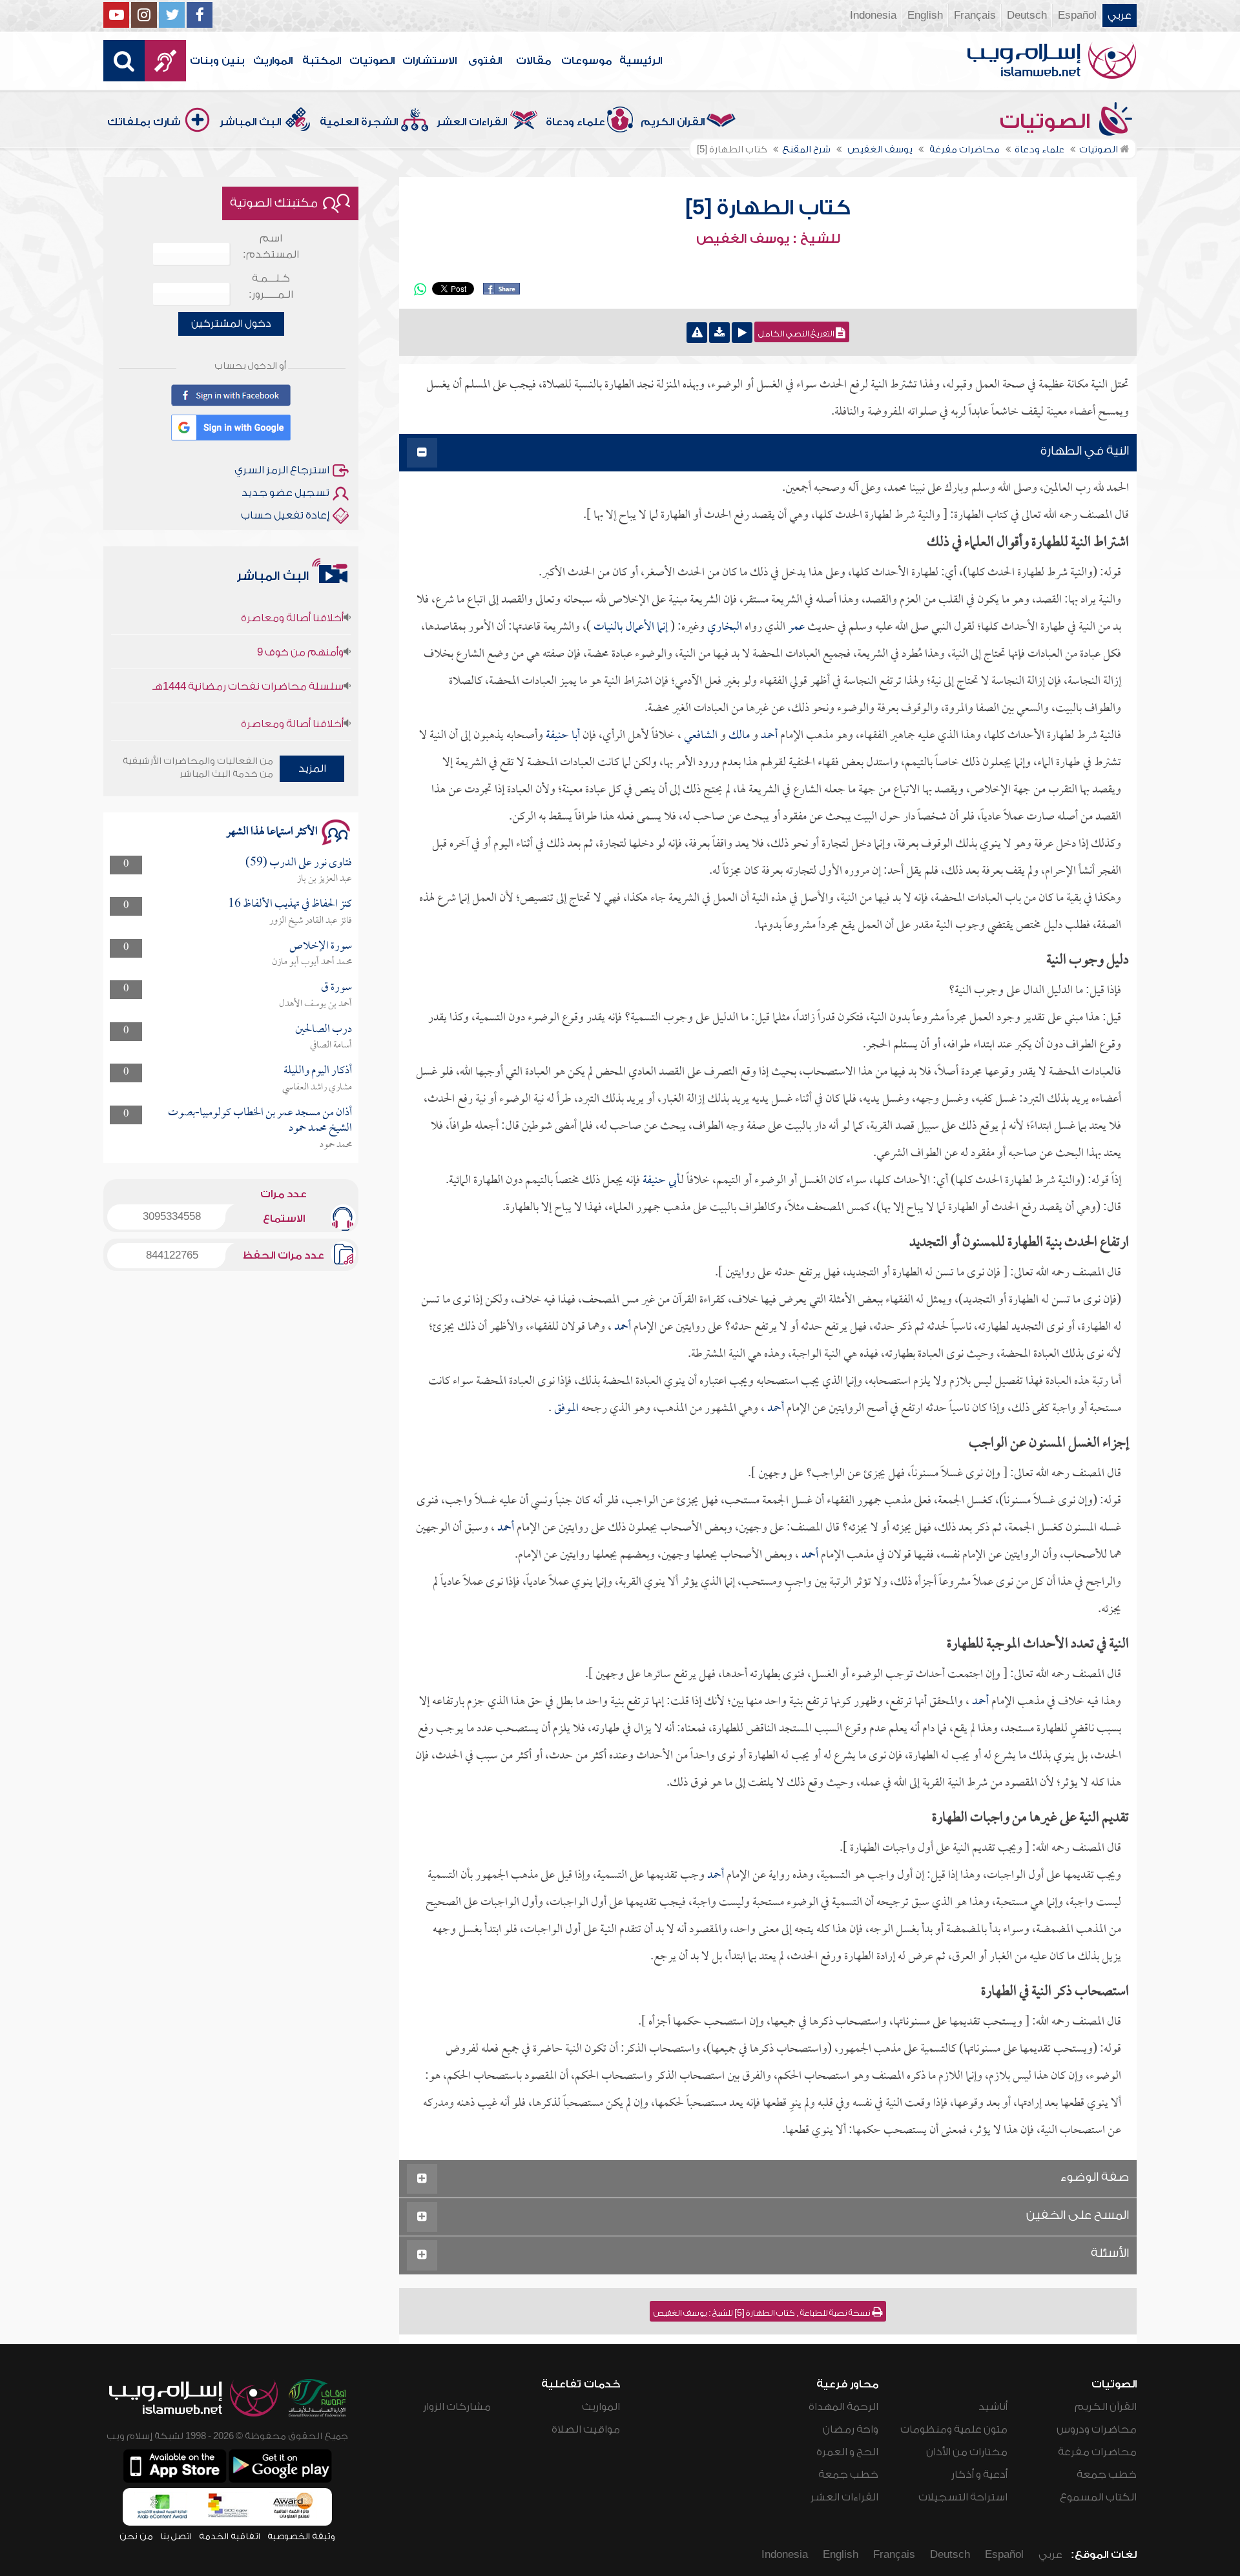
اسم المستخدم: (271, 246)
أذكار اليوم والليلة (318, 1071)
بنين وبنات (217, 61)
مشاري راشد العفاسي (317, 1087)
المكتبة (322, 61)
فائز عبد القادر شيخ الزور (311, 921)
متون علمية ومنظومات (954, 2429)
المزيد (312, 768)
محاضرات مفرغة (1097, 2452)
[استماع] (742, 333)
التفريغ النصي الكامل (797, 334)
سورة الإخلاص (321, 946)
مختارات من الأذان (967, 2452)
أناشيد (993, 2407)
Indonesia (873, 15)
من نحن (136, 2536)
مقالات (533, 61)
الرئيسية (641, 61)
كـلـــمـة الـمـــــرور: (271, 286)
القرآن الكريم (673, 122)
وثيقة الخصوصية (301, 2536)
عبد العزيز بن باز (325, 879)
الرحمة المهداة (843, 2407)
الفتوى (485, 61)
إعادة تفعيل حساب (285, 515)
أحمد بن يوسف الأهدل (315, 1004)
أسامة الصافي (331, 1046)
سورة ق (336, 988)
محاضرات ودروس (1097, 2429)
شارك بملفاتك (144, 122)
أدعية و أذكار (979, 2475)
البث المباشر (250, 122)
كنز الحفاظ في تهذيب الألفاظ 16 (290, 904)
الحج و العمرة (847, 2452)
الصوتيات (372, 61)
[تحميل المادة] (719, 333)
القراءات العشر (472, 122)
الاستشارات (429, 61)
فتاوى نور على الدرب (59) (299, 863)
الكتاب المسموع (1098, 2497)
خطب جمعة (1107, 2475)
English (925, 15)
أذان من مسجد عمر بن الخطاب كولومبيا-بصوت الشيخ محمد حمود (260, 1121)
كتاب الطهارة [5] (768, 208)
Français (975, 15)
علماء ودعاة (575, 122)
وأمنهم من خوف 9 (300, 611)
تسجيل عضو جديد (285, 493)
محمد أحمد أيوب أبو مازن (312, 962)
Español (1077, 15)
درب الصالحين (324, 1030)
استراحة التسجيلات (963, 2497)
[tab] (768, 453)
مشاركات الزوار (457, 2407)
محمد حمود (336, 1145)
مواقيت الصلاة (586, 2429)
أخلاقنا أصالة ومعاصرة (292, 683)
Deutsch (1027, 15)
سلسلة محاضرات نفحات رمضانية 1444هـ (248, 645)
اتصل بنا (176, 2536)
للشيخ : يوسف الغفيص (768, 239)
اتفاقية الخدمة (230, 2536)
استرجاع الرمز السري (282, 470)
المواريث (273, 61)
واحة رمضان (851, 2429)
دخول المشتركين (231, 324)
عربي (1120, 15)
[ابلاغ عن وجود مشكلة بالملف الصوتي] (697, 333)
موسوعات (586, 61)
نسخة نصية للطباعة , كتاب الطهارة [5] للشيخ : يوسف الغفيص (763, 2313)
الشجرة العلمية (359, 122)
